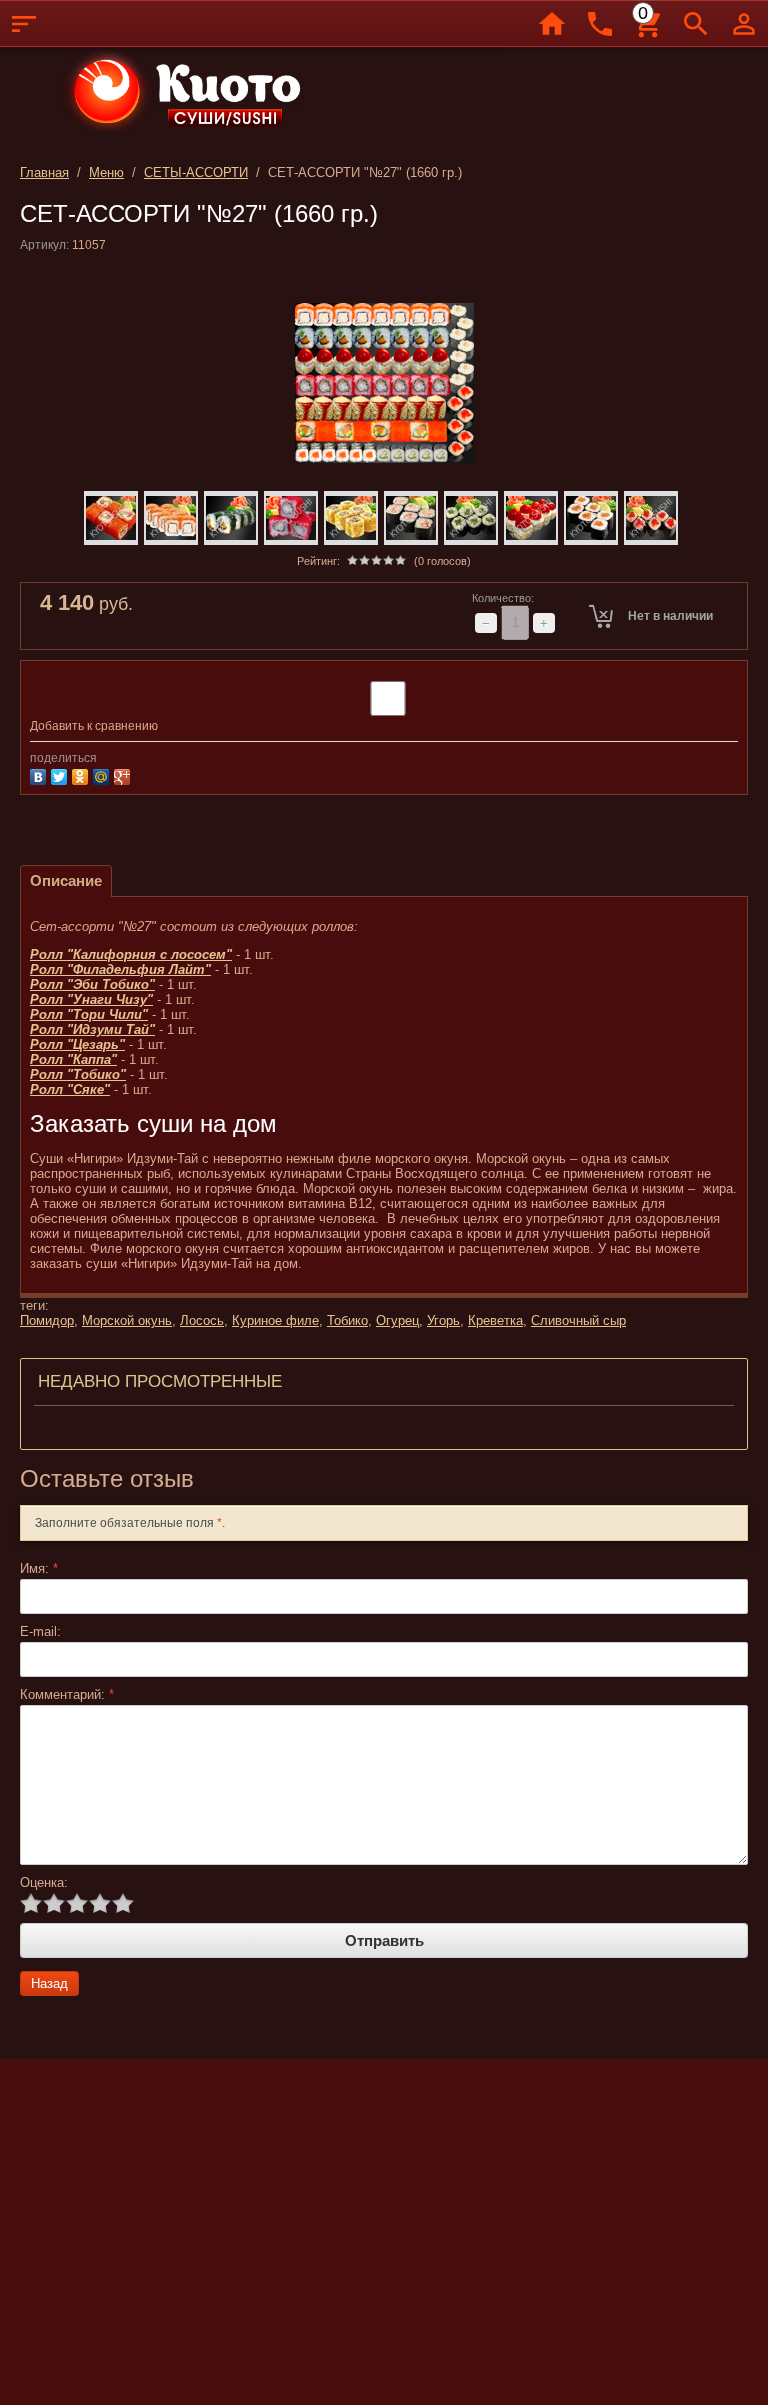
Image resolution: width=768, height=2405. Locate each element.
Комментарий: (67, 1694)
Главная (44, 172)
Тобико (347, 1320)
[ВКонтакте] (40, 774)
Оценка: (44, 1882)
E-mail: (40, 1631)
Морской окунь (127, 1320)
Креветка (495, 1320)
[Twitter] (61, 774)
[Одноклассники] (82, 774)
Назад (49, 1983)
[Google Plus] (124, 774)
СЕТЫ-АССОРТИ (196, 172)
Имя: (39, 1568)
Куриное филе (275, 1320)
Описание (66, 880)
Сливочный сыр (578, 1320)
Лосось (202, 1320)
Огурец (397, 1320)
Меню (106, 172)
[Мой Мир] (103, 774)
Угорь (443, 1320)
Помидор (47, 1320)
